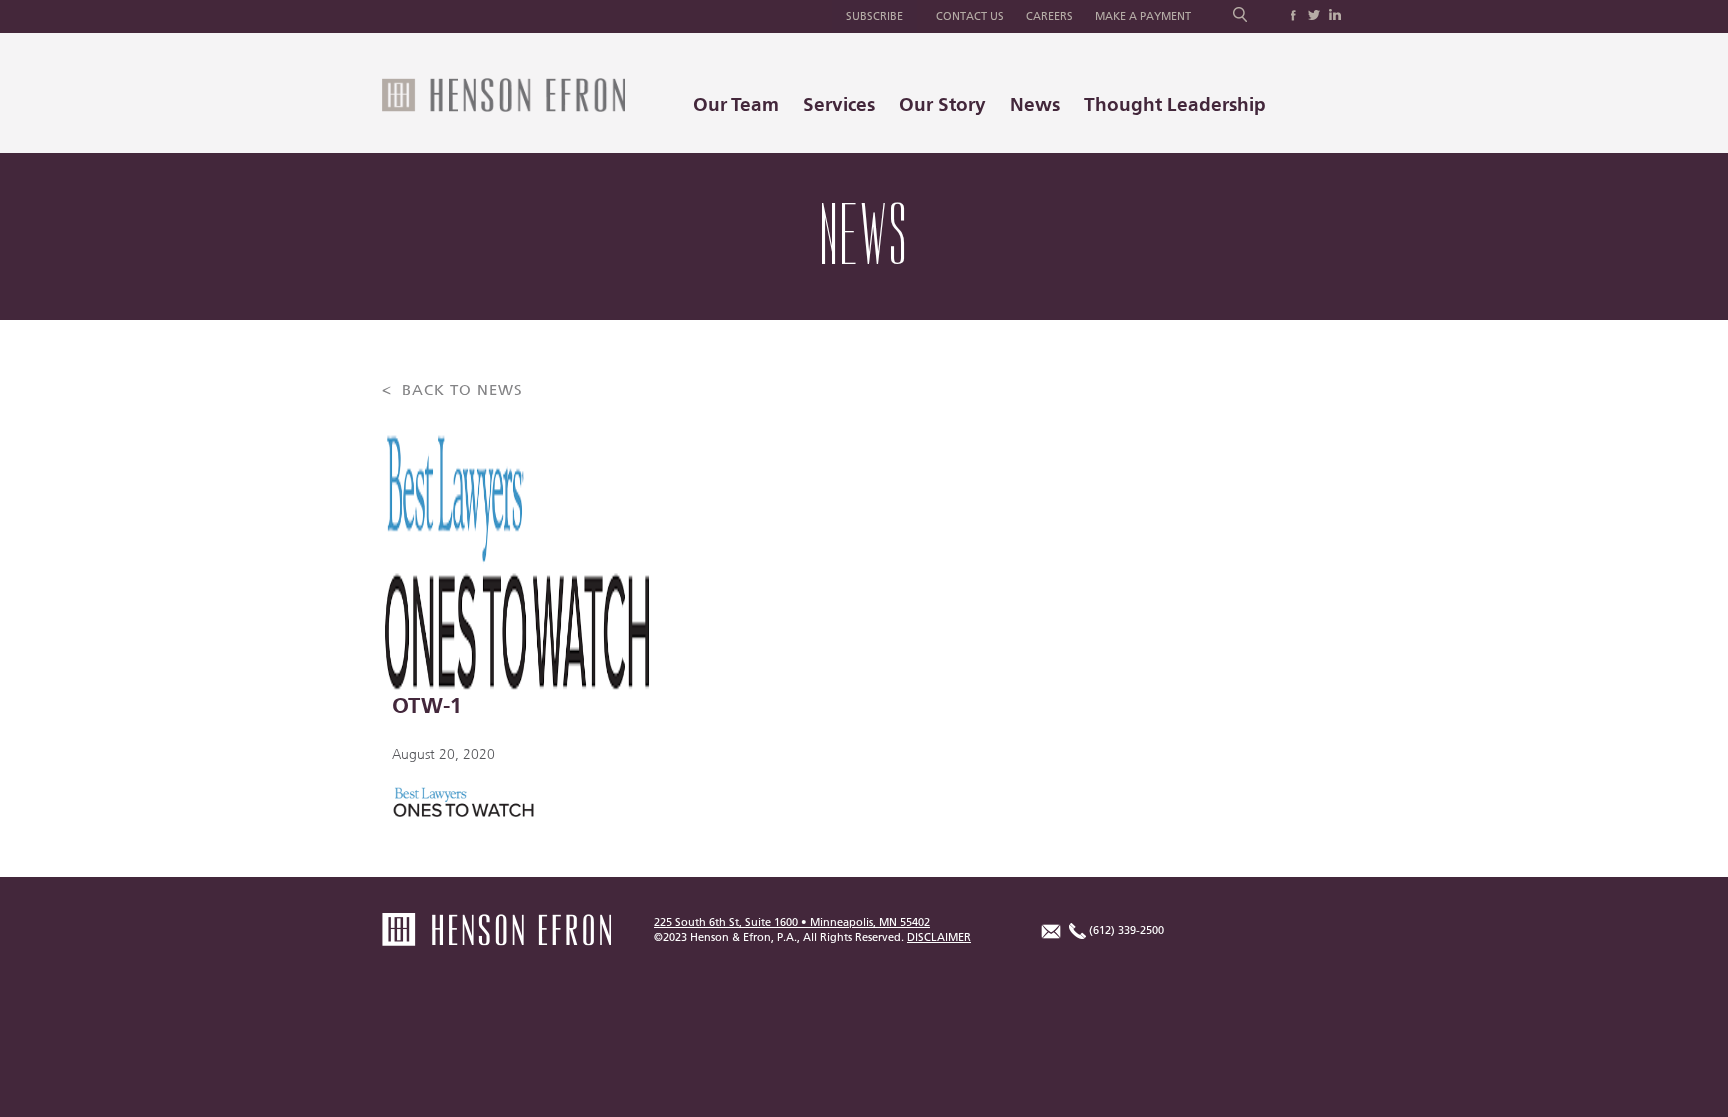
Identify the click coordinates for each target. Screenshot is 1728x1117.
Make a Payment (1143, 16)
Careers (1049, 16)
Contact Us (970, 16)
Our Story (942, 104)
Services (839, 104)
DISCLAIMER (939, 937)
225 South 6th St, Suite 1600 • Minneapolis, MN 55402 (792, 922)
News (1035, 104)
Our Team (736, 104)
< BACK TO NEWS (452, 390)
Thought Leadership (1175, 104)
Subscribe (874, 16)
